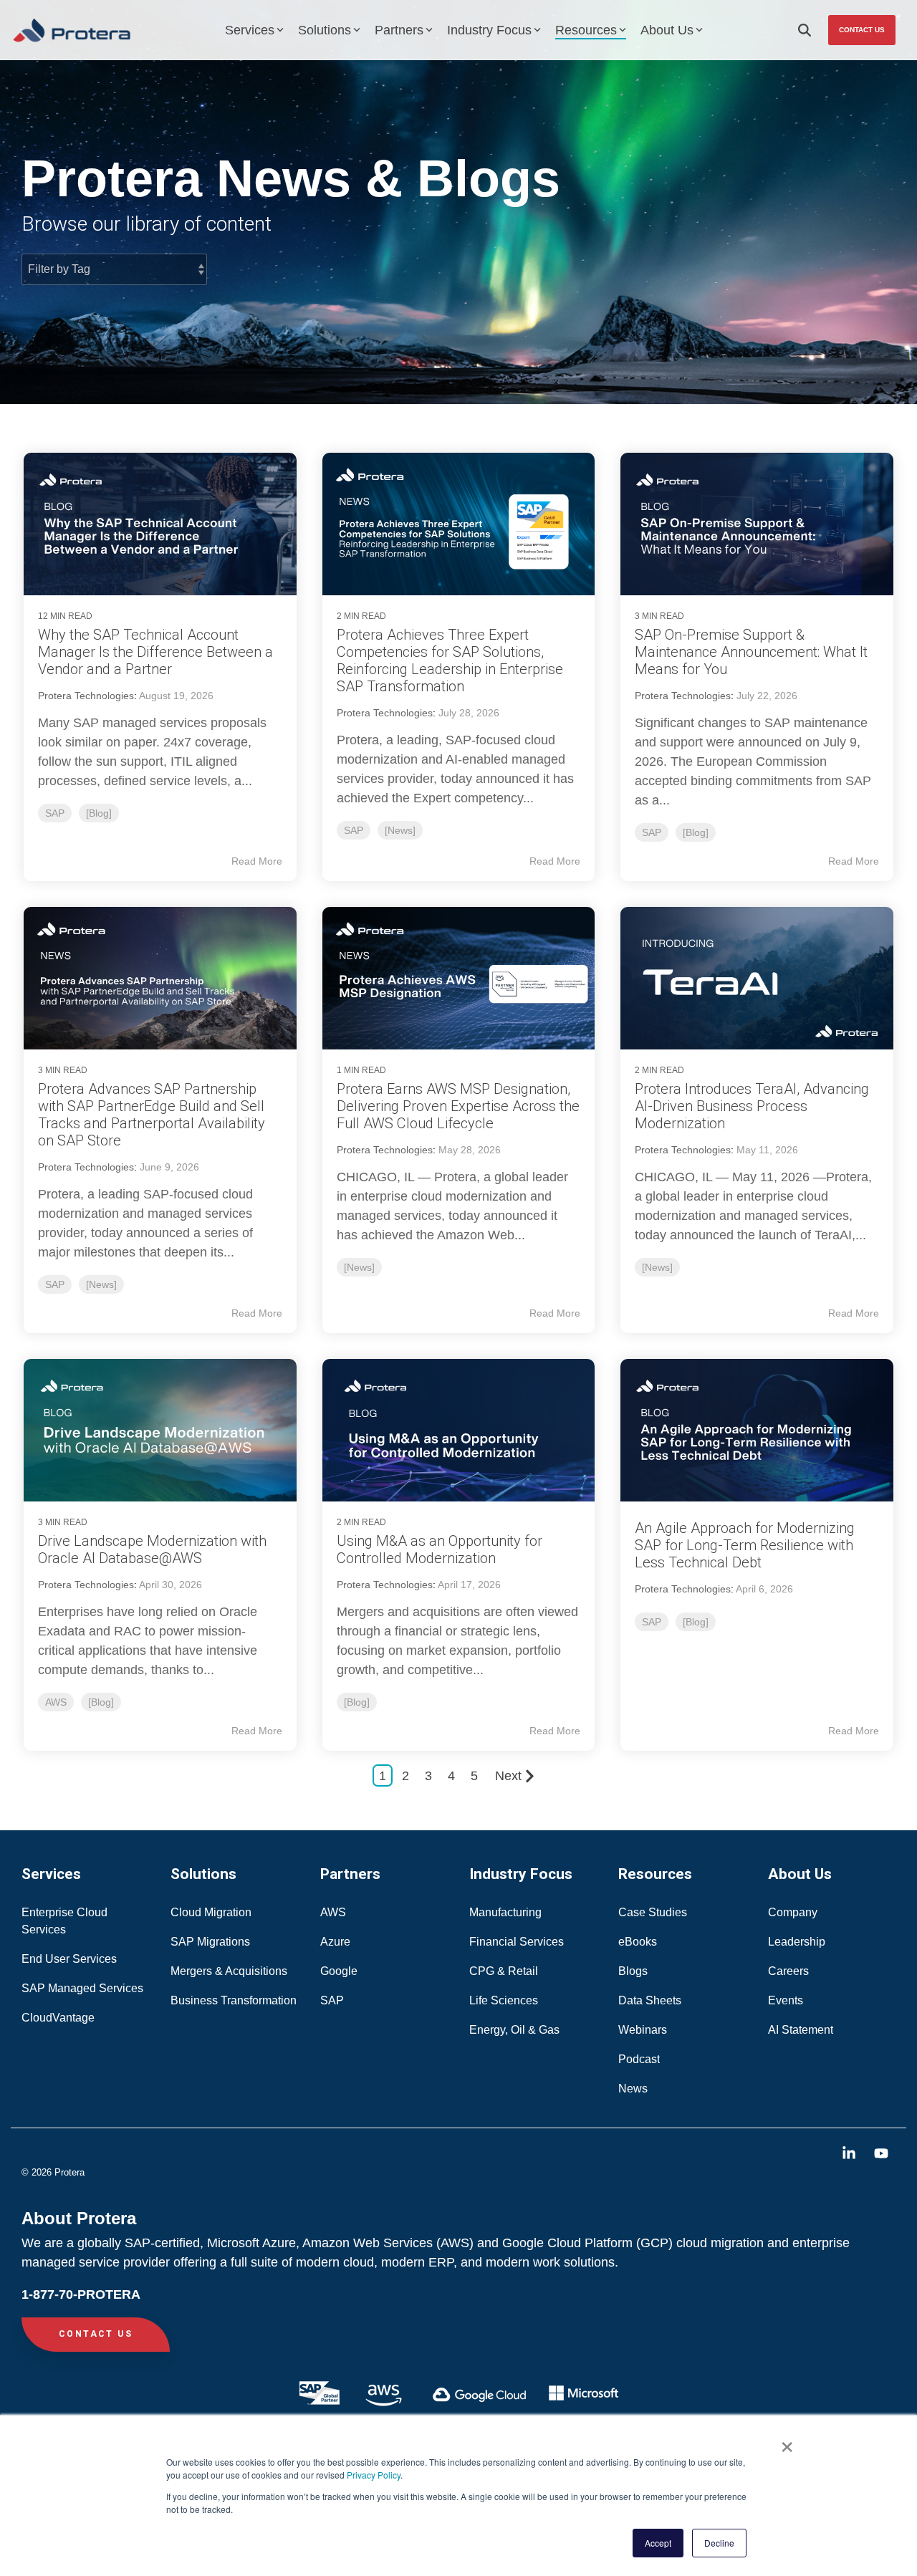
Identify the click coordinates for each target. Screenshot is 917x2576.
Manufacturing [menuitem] (505, 1912)
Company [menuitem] (793, 1912)
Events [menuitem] (786, 2000)
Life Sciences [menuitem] (505, 2000)
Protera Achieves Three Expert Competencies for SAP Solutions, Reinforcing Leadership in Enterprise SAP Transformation (450, 660)
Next (508, 1776)
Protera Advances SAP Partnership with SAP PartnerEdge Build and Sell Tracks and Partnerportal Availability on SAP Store (152, 1115)
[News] (400, 830)
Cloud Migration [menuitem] (212, 1912)
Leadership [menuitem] (797, 1942)
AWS (56, 1702)
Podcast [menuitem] (639, 2059)
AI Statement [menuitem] (801, 2030)
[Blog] (99, 813)
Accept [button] (658, 2543)
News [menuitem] (633, 2089)
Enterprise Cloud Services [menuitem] (66, 1921)
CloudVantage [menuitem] (58, 2018)
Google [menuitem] (339, 1971)
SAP (55, 813)
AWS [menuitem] (333, 1912)
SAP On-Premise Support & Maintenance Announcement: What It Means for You (751, 652)
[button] (851, 2154)
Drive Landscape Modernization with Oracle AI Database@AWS (152, 1549)
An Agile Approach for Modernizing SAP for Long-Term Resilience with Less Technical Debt (745, 1545)
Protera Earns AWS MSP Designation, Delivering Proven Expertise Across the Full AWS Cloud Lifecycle (458, 1106)
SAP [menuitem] (332, 2000)
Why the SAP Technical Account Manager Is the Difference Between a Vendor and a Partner (155, 652)
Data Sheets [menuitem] (650, 2000)
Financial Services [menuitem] (518, 1942)
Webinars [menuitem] (643, 2030)
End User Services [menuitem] (69, 1959)
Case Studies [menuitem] (653, 1912)
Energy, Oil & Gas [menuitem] (516, 2030)
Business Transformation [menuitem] (234, 2000)
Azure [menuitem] (335, 1942)
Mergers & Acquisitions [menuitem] (229, 1971)
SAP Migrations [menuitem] (210, 1942)
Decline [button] (719, 2543)
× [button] (787, 2442)
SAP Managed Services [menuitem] (82, 1988)
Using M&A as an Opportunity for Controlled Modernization (440, 1549)
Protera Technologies (86, 696)
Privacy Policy (374, 2475)
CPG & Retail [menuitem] (505, 1971)
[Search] (805, 30)
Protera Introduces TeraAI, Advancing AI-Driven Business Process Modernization (752, 1106)
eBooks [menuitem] (638, 1942)
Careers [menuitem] (788, 1971)
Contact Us (862, 30)
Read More (257, 861)
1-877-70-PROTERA (81, 2294)
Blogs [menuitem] (633, 1971)
